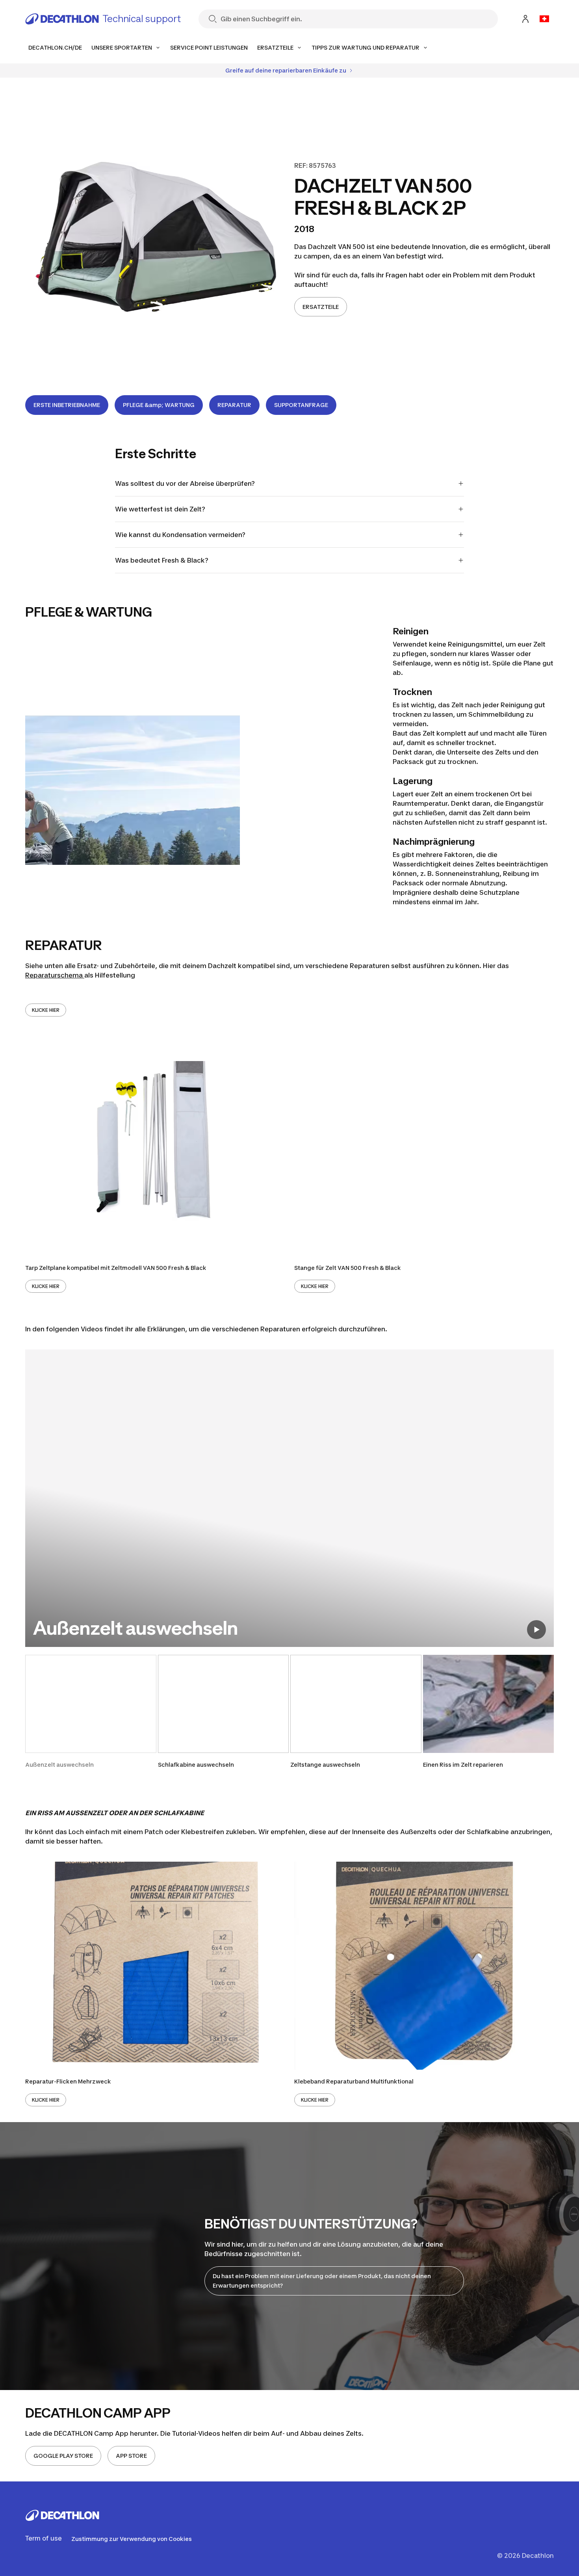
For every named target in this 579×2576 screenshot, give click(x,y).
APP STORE (131, 2456)
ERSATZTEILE (321, 307)
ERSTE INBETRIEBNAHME (67, 405)
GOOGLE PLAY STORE (63, 2456)
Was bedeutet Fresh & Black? (162, 560)
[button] (91, 1712)
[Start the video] (536, 1630)
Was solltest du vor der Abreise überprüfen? (185, 483)
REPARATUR (234, 405)
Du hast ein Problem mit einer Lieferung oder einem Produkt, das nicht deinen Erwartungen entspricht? (322, 2281)
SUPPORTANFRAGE (301, 405)
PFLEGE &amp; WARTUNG (159, 405)
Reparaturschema (55, 975)
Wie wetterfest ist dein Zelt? (160, 509)
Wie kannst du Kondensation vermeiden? (180, 535)
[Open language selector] (544, 19)
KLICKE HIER (46, 1010)
